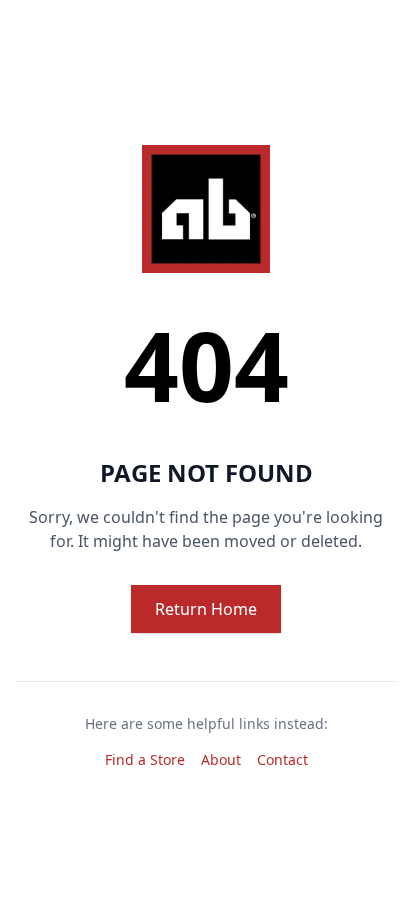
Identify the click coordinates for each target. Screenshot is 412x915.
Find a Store (145, 759)
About (221, 759)
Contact (282, 759)
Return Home (206, 609)
